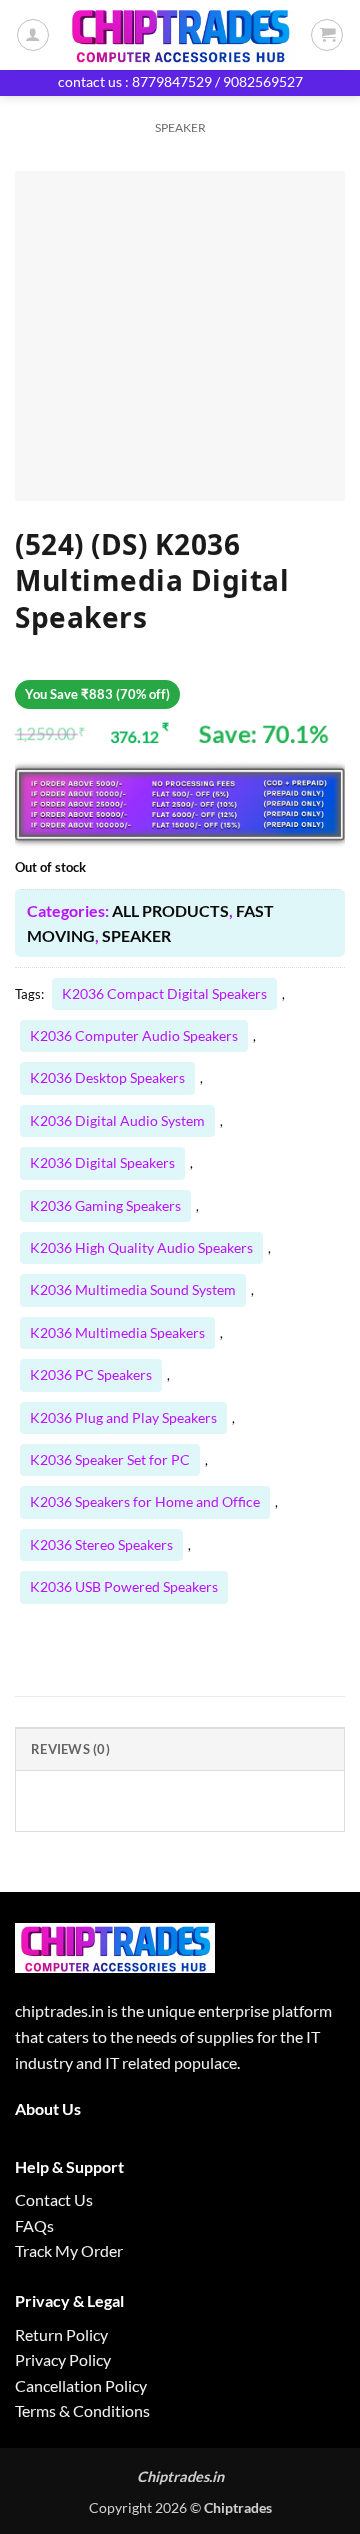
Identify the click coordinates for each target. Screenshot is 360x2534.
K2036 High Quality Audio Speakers (141, 1247)
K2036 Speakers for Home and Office (145, 1501)
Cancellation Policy (81, 2385)
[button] (327, 35)
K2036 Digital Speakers (102, 1162)
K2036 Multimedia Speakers (117, 1332)
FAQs (34, 2225)
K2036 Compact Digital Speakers (164, 993)
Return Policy (61, 2334)
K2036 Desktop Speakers (107, 1077)
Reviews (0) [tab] (70, 1749)
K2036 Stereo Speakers (101, 1544)
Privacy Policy (63, 2359)
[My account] (33, 35)
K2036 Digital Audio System (117, 1120)
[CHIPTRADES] (180, 34)
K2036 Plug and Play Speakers (123, 1417)
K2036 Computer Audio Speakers (134, 1035)
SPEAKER (180, 127)
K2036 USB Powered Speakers (124, 1586)
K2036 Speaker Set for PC (110, 1459)
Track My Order (69, 2250)
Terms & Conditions (82, 2410)
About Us (48, 2108)
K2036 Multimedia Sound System (133, 1289)
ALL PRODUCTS (170, 910)
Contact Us (54, 2199)
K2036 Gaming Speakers (105, 1205)
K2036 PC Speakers (91, 1374)
